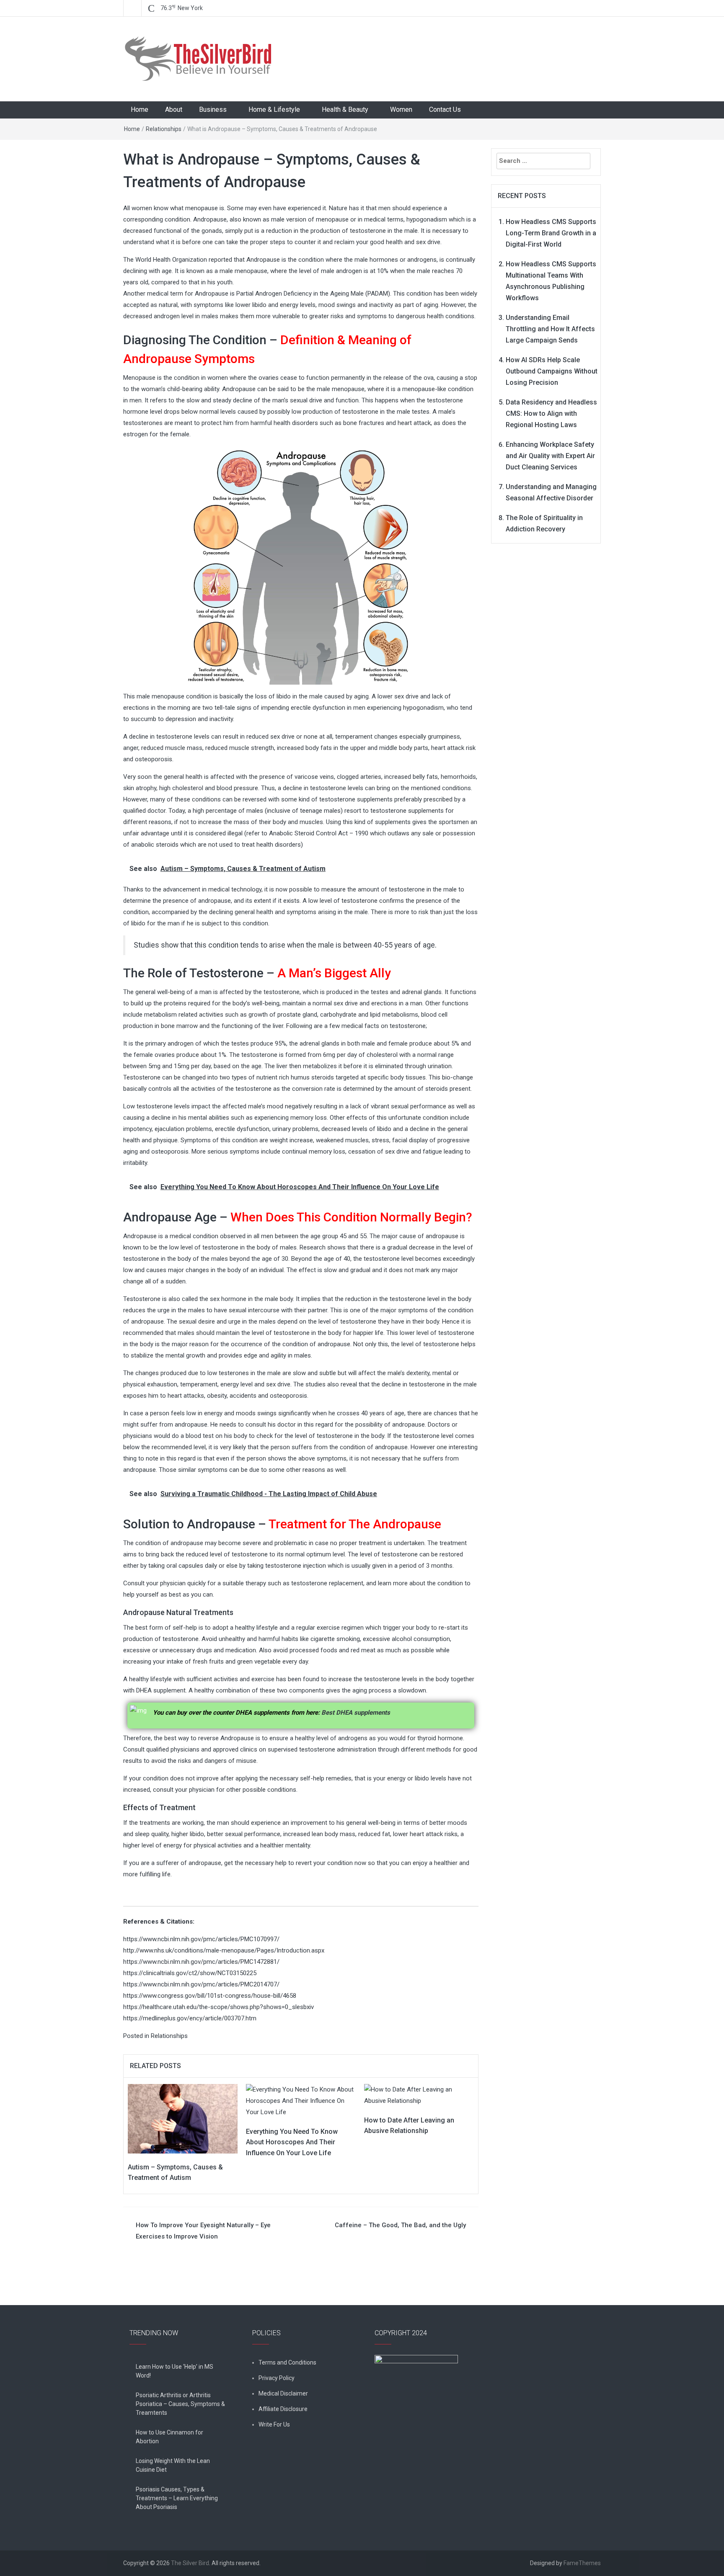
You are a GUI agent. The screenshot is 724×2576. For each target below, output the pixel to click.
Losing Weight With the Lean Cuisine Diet (173, 2465)
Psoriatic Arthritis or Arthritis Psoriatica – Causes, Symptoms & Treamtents (180, 2404)
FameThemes (582, 2563)
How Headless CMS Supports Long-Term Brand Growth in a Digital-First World (551, 233)
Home (140, 109)
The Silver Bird (190, 2563)
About (174, 109)
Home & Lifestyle (274, 109)
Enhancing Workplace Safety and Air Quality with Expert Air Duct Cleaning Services (550, 456)
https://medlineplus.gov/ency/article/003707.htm (190, 2018)
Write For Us (274, 2424)
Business (213, 109)
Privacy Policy (277, 2378)
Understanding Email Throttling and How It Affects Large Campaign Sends (550, 329)
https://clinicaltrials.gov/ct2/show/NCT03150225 (190, 1973)
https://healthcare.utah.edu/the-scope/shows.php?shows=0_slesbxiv (218, 2007)
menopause (348, 389)
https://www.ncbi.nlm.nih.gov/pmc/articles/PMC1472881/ (201, 1962)
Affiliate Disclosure (283, 2409)
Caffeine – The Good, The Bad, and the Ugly (400, 2225)
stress (380, 1140)
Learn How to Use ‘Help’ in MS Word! (175, 2371)
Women (401, 109)
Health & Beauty (345, 109)
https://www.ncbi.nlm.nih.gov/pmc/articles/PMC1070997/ (201, 1939)
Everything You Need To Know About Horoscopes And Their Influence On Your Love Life (292, 2142)
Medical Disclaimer (283, 2393)
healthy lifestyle (150, 1679)
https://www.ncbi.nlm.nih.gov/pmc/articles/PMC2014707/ (201, 1984)
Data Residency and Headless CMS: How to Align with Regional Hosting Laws (551, 413)
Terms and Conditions (287, 2362)
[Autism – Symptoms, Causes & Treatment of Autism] (183, 2118)
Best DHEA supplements (356, 1713)
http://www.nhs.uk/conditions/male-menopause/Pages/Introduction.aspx (224, 1950)
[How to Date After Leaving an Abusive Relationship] (419, 2095)
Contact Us (445, 109)
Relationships (164, 129)
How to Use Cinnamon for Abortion (169, 2437)
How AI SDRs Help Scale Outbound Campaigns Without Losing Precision (552, 371)
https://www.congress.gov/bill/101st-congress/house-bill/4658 (210, 1996)
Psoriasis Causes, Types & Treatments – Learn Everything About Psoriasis (177, 2498)
